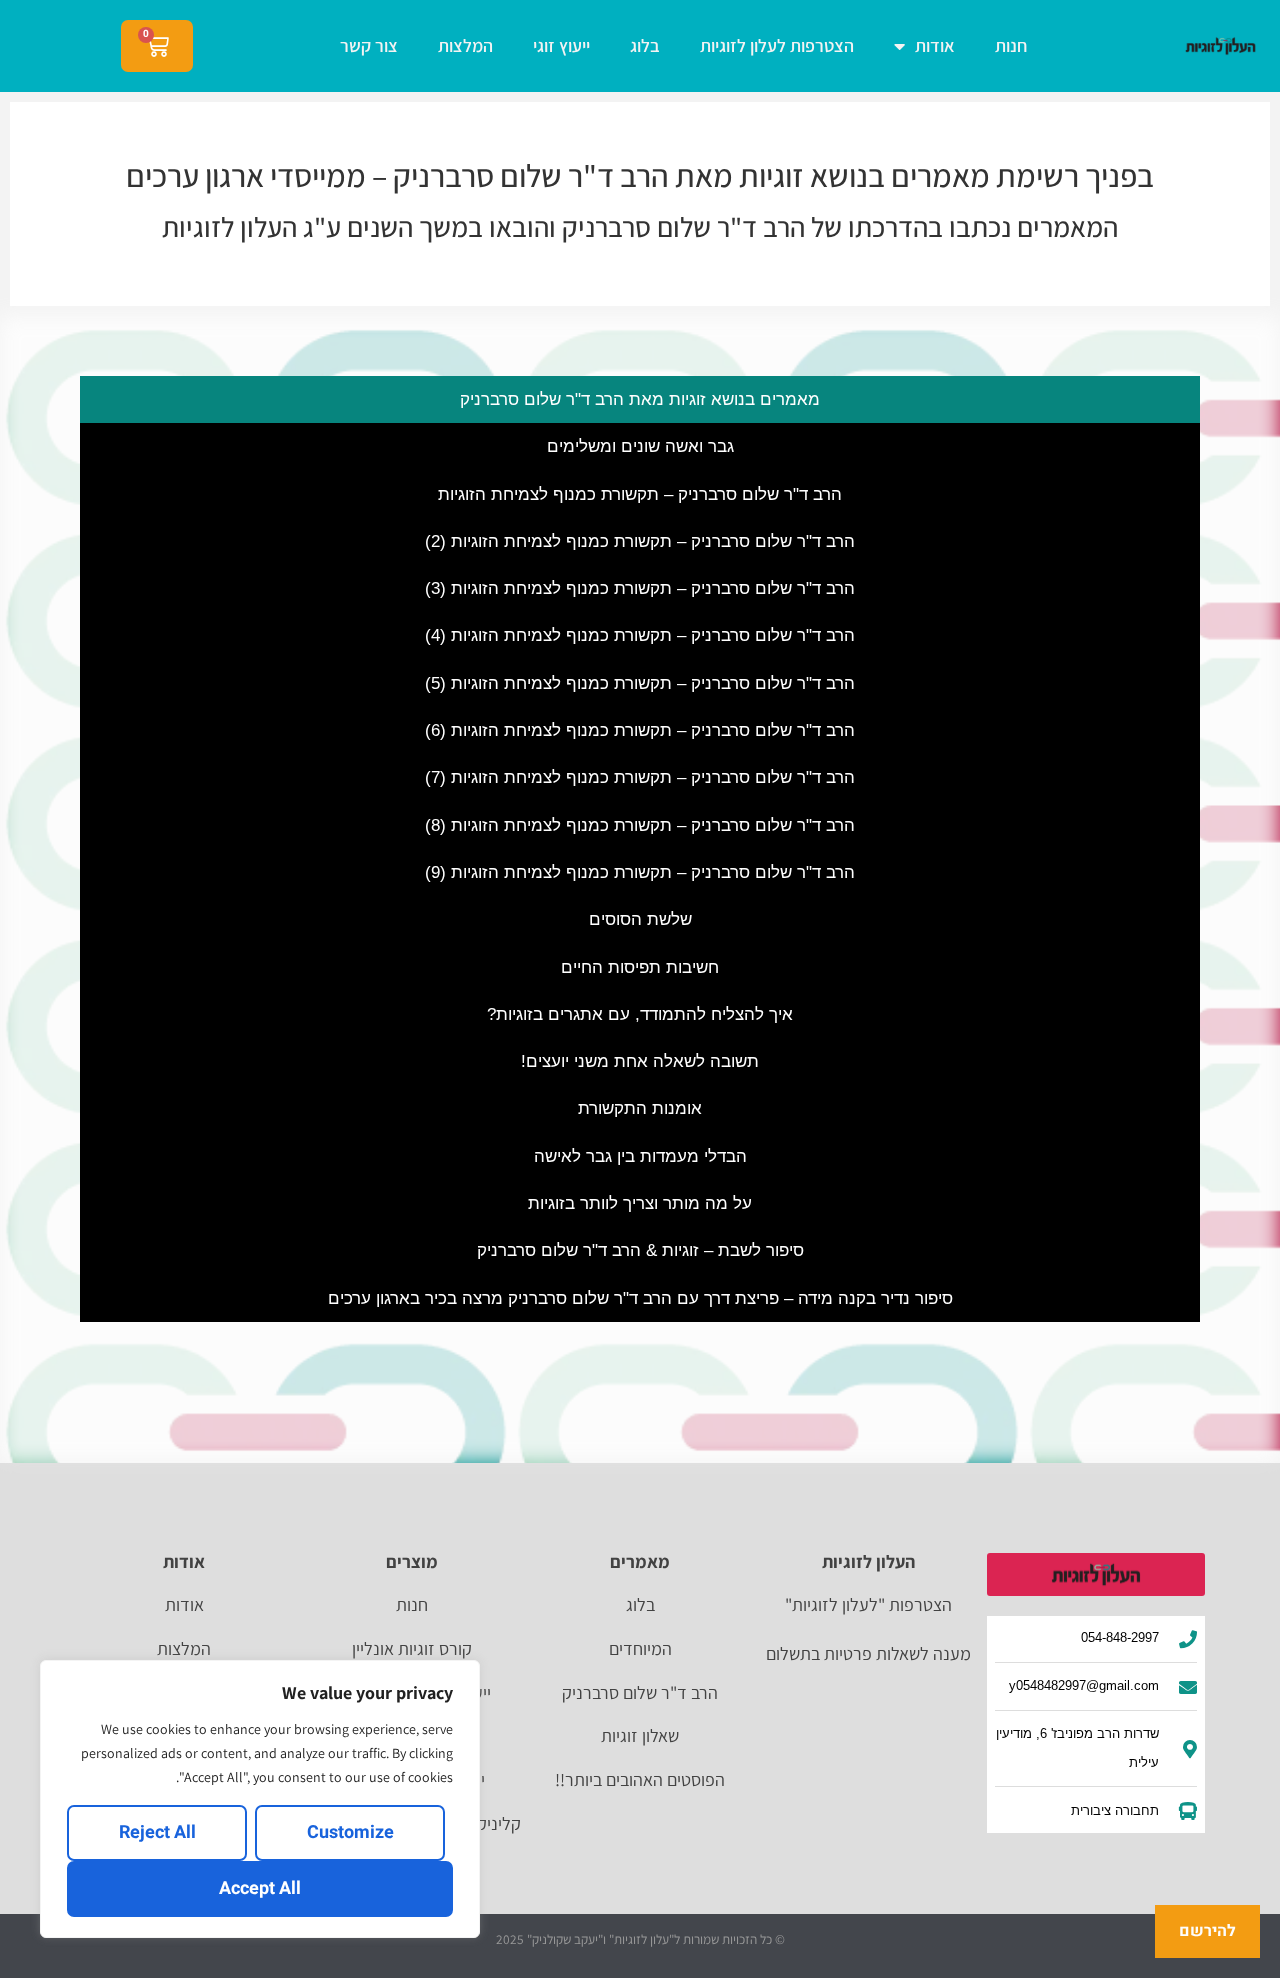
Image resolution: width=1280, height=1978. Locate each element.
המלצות (465, 45)
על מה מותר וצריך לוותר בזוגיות (640, 1203)
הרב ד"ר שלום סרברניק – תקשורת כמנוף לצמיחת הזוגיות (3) (640, 588)
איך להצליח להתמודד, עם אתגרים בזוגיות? (640, 1014)
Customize (350, 1832)
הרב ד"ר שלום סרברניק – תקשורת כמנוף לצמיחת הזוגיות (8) (640, 825)
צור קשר (369, 45)
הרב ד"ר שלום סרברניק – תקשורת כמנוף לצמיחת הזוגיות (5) (640, 683)
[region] (260, 1799)
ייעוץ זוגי (561, 45)
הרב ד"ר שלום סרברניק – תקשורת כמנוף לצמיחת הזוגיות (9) (640, 872)
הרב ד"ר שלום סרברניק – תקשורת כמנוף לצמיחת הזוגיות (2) (640, 541)
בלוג (645, 45)
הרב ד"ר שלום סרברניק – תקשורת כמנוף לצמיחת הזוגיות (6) (640, 730)
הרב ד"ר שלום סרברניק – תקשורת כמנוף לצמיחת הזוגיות (640, 494)
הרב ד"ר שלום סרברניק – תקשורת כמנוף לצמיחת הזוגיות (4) (640, 635)
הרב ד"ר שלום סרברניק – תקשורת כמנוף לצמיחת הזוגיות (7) (640, 777)
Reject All (157, 1832)
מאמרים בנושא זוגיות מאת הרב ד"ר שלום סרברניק (640, 399)
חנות (1011, 45)
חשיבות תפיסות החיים (640, 967)
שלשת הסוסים (640, 919)
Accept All (260, 1888)
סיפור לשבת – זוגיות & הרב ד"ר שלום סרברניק (640, 1250)
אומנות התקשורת (640, 1108)
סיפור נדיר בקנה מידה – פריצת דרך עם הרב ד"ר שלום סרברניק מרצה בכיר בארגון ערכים (640, 1298)
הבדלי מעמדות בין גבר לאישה (640, 1156)
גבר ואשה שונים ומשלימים (640, 446)
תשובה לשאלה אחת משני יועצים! (640, 1061)
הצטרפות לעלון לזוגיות (777, 45)
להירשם (1207, 1931)
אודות (935, 45)
